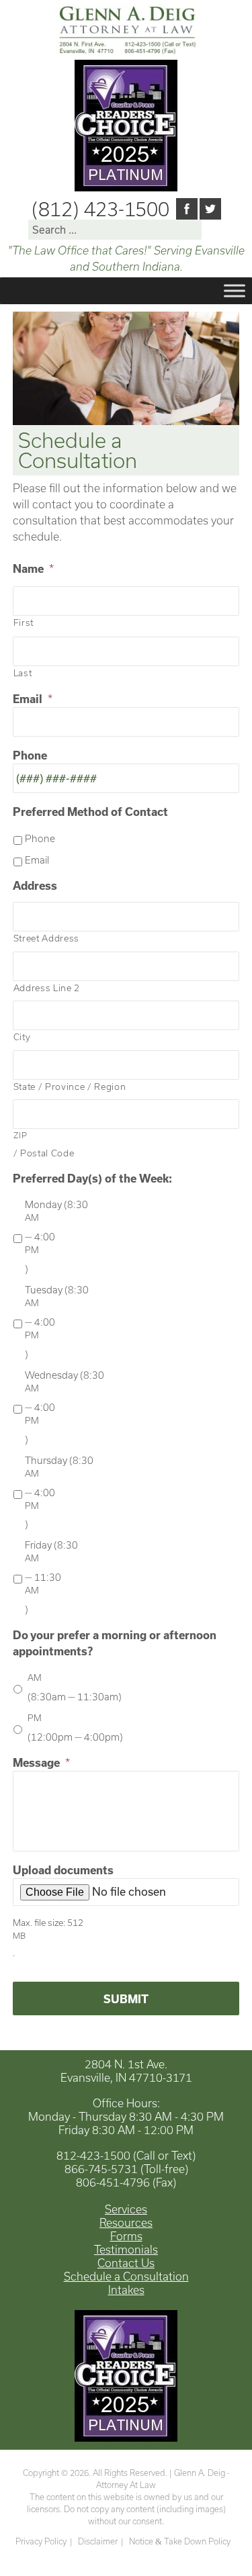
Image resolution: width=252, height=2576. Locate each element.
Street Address (46, 938)
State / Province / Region (70, 1087)
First (24, 623)
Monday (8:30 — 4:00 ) (56, 1237)
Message (41, 1762)
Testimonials (126, 2249)
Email (33, 699)
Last (23, 673)
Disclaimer (98, 2541)
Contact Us (126, 2263)
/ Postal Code (44, 1144)
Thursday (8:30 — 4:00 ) (59, 1492)
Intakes (126, 2290)
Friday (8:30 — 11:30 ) (51, 1577)
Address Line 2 (47, 988)
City (22, 1037)
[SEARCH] (214, 233)
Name (33, 568)
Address (35, 885)
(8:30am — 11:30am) (75, 1687)
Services (126, 2209)
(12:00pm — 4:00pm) (75, 1728)
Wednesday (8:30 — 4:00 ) (65, 1407)
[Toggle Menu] (235, 290)
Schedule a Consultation (126, 2276)
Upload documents (63, 1870)
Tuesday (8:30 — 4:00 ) (57, 1322)
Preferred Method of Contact (90, 812)
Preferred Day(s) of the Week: (92, 1178)
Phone (30, 755)
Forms (126, 2236)
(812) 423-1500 (100, 209)
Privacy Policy (41, 2541)
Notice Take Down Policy (180, 2541)
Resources (126, 2222)
